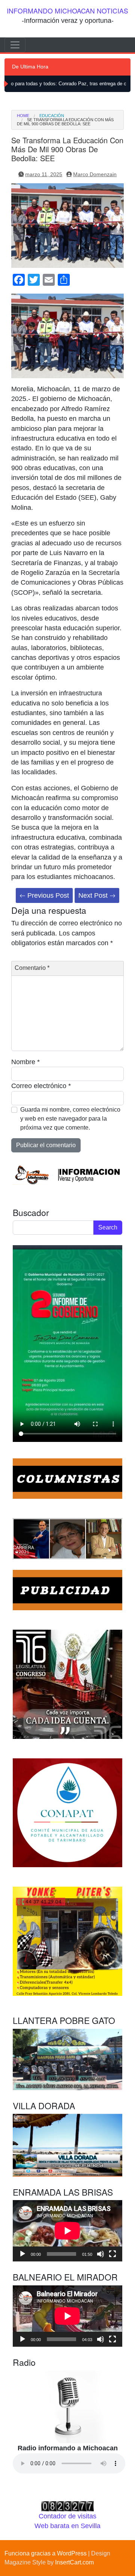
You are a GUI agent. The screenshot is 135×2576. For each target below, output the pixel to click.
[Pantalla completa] (112, 2254)
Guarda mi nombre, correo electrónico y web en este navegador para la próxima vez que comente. (70, 1119)
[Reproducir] (22, 2254)
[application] (67, 2231)
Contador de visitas (67, 2516)
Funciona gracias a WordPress (46, 2553)
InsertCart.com (74, 2562)
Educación (52, 116)
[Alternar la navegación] (15, 45)
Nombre (25, 1062)
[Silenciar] (100, 2254)
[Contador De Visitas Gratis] (67, 2506)
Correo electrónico (41, 1086)
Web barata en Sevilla (67, 2526)
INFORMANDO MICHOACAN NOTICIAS (67, 11)
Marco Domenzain (95, 174)
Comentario (32, 968)
